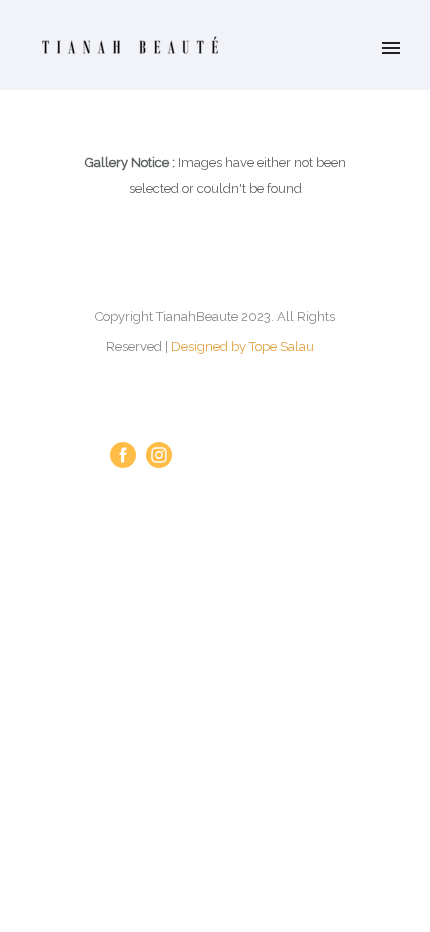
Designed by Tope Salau (242, 346)
